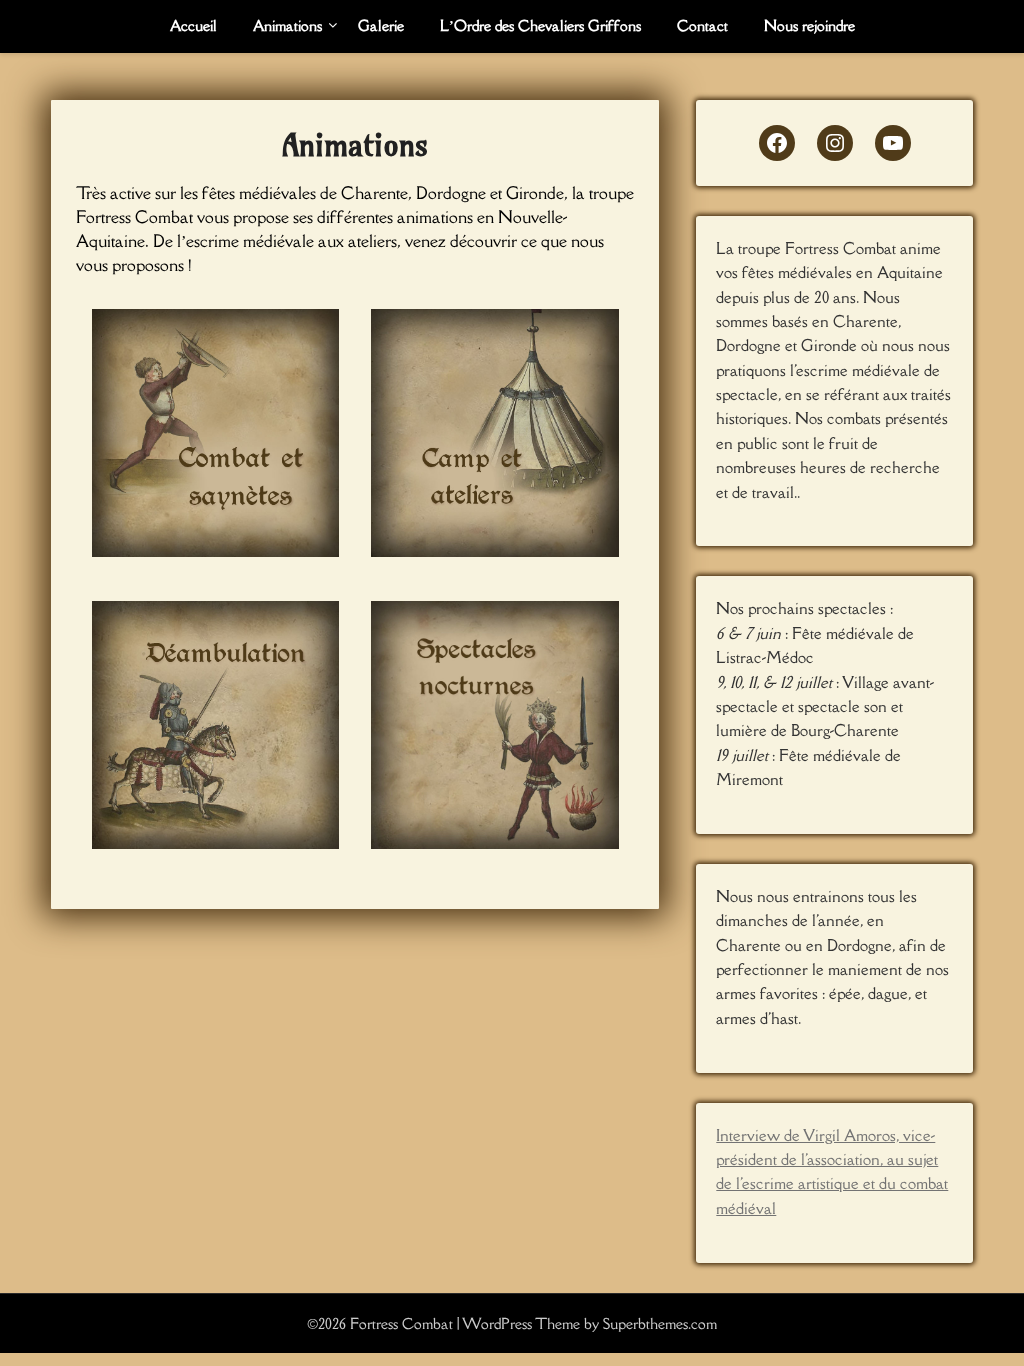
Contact (702, 25)
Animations (287, 25)
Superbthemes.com (660, 1323)
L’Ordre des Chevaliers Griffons (540, 25)
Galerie (381, 25)
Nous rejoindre (809, 25)
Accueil (193, 25)
